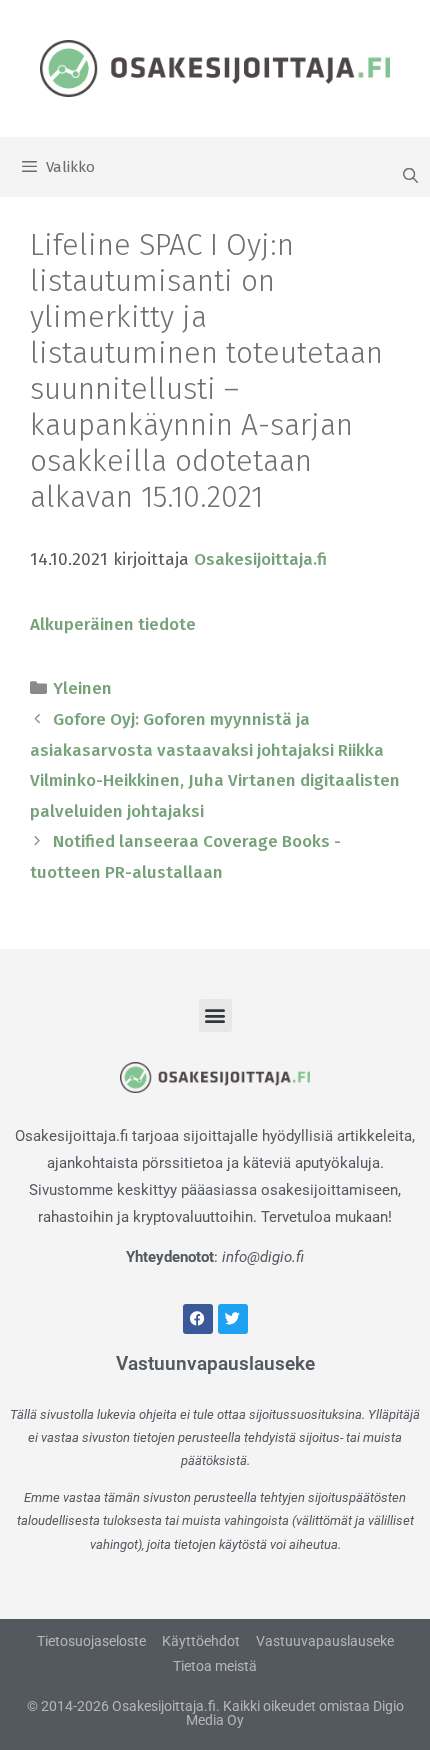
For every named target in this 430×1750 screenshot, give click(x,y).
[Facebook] (198, 1319)
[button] (215, 1015)
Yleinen (82, 688)
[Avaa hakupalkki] (410, 176)
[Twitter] (233, 1319)
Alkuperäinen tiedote (113, 624)
